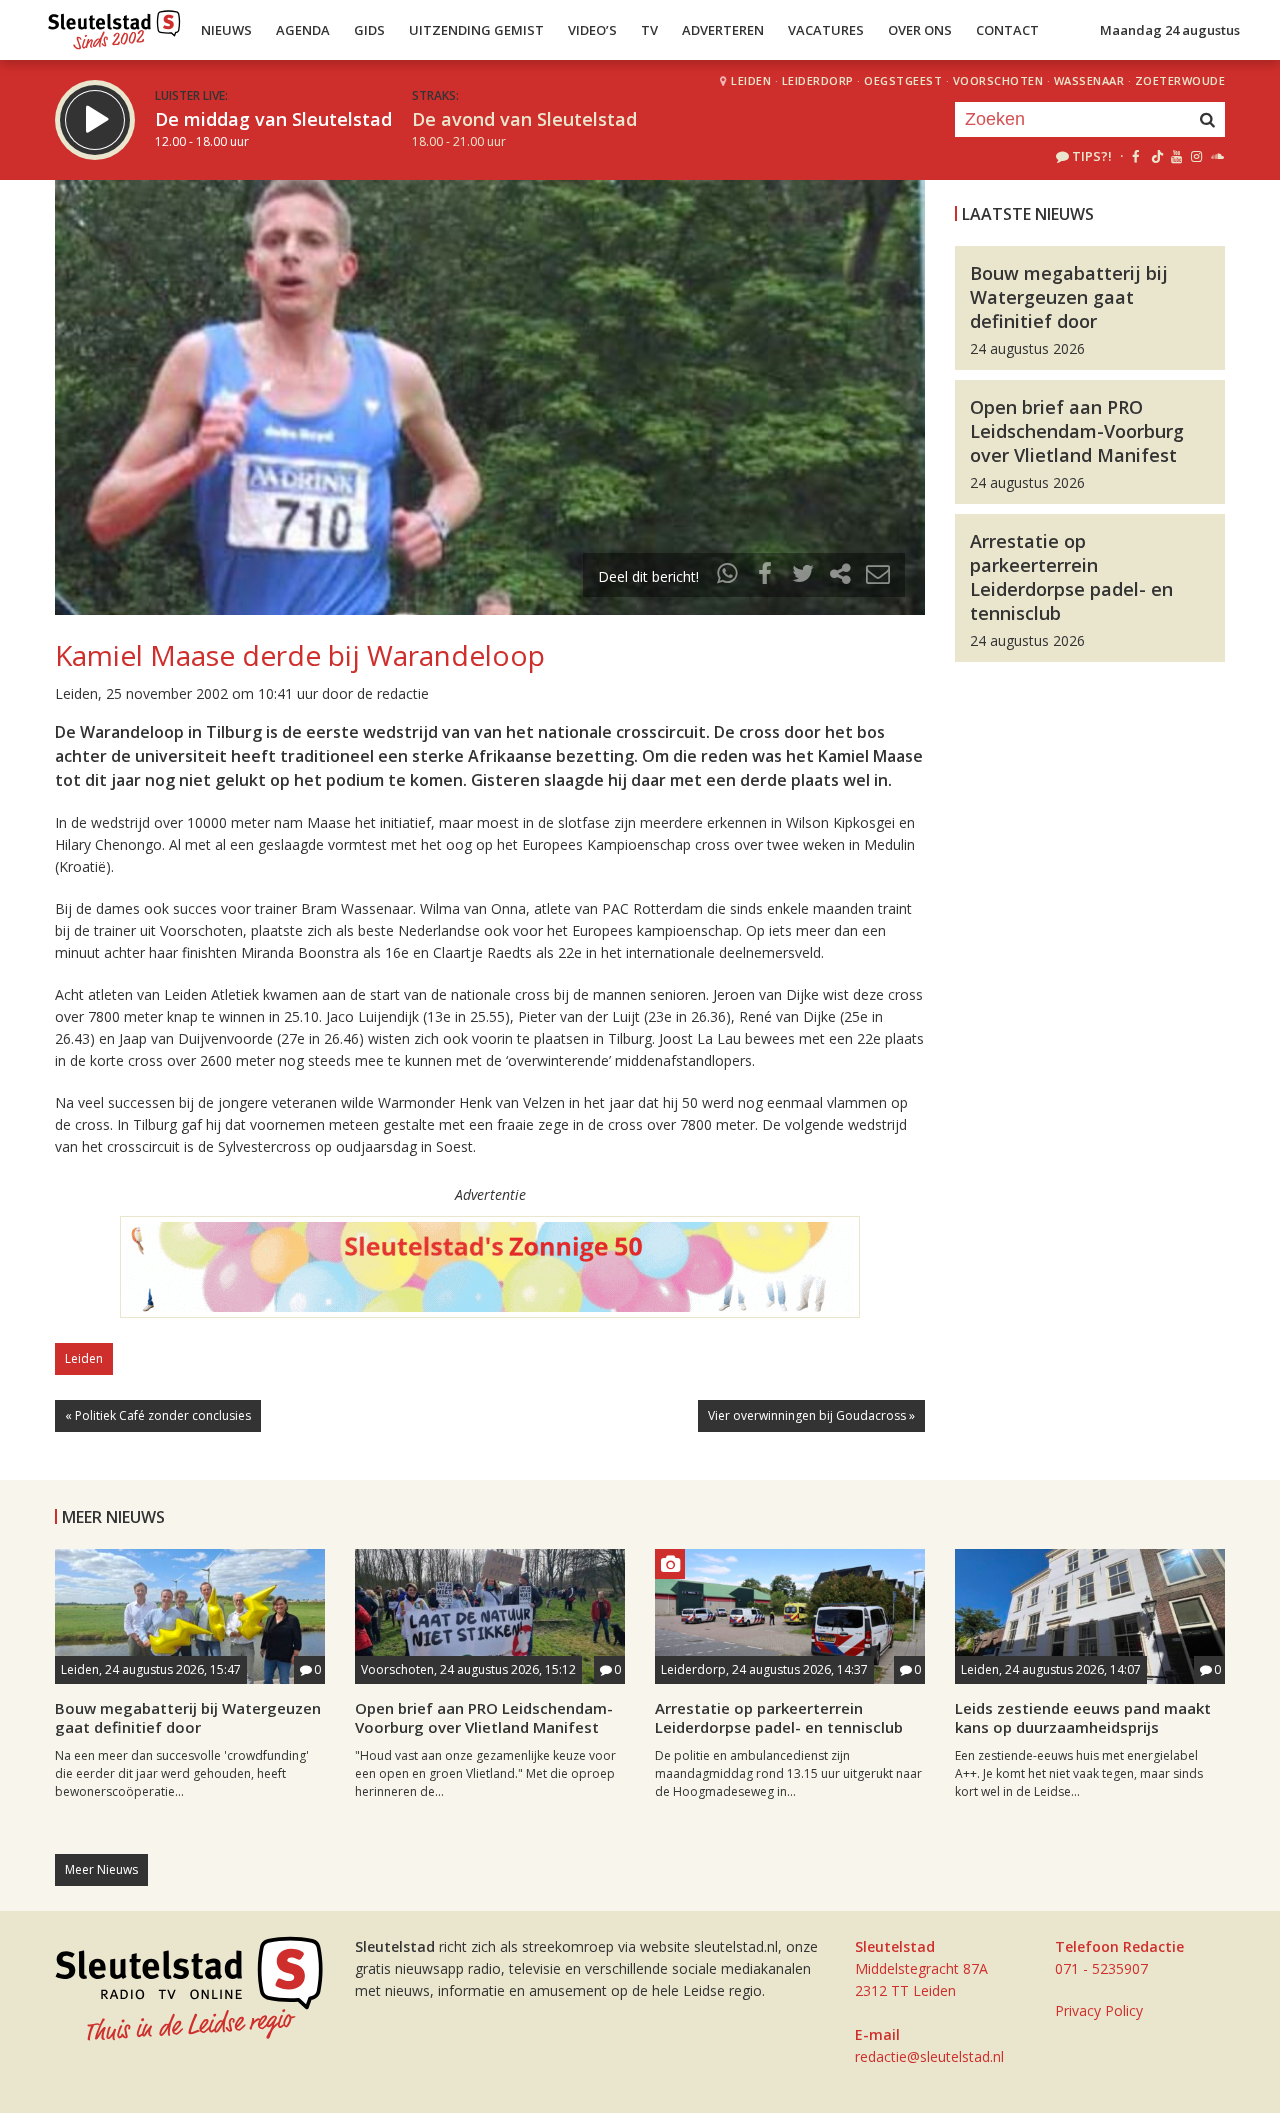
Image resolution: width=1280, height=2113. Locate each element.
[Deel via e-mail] (878, 576)
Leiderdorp (818, 80)
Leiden (751, 80)
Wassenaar (1089, 80)
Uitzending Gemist (476, 30)
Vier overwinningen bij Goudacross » (811, 1415)
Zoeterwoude (1180, 80)
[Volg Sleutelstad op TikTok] (1155, 156)
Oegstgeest (903, 80)
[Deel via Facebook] (766, 576)
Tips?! (1092, 156)
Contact (1007, 30)
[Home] (114, 25)
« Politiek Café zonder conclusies (158, 1415)
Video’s (592, 30)
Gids (369, 30)
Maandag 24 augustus (1170, 30)
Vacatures (826, 30)
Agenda (303, 30)
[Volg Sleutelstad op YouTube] (1175, 156)
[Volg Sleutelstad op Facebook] (1135, 156)
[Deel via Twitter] (803, 576)
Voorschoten (998, 80)
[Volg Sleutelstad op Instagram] (1196, 156)
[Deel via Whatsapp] (728, 576)
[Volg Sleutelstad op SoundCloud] (1216, 156)
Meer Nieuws (101, 1869)
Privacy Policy (1099, 2010)
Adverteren (723, 30)
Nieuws (226, 30)
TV (649, 30)
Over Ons (920, 30)
